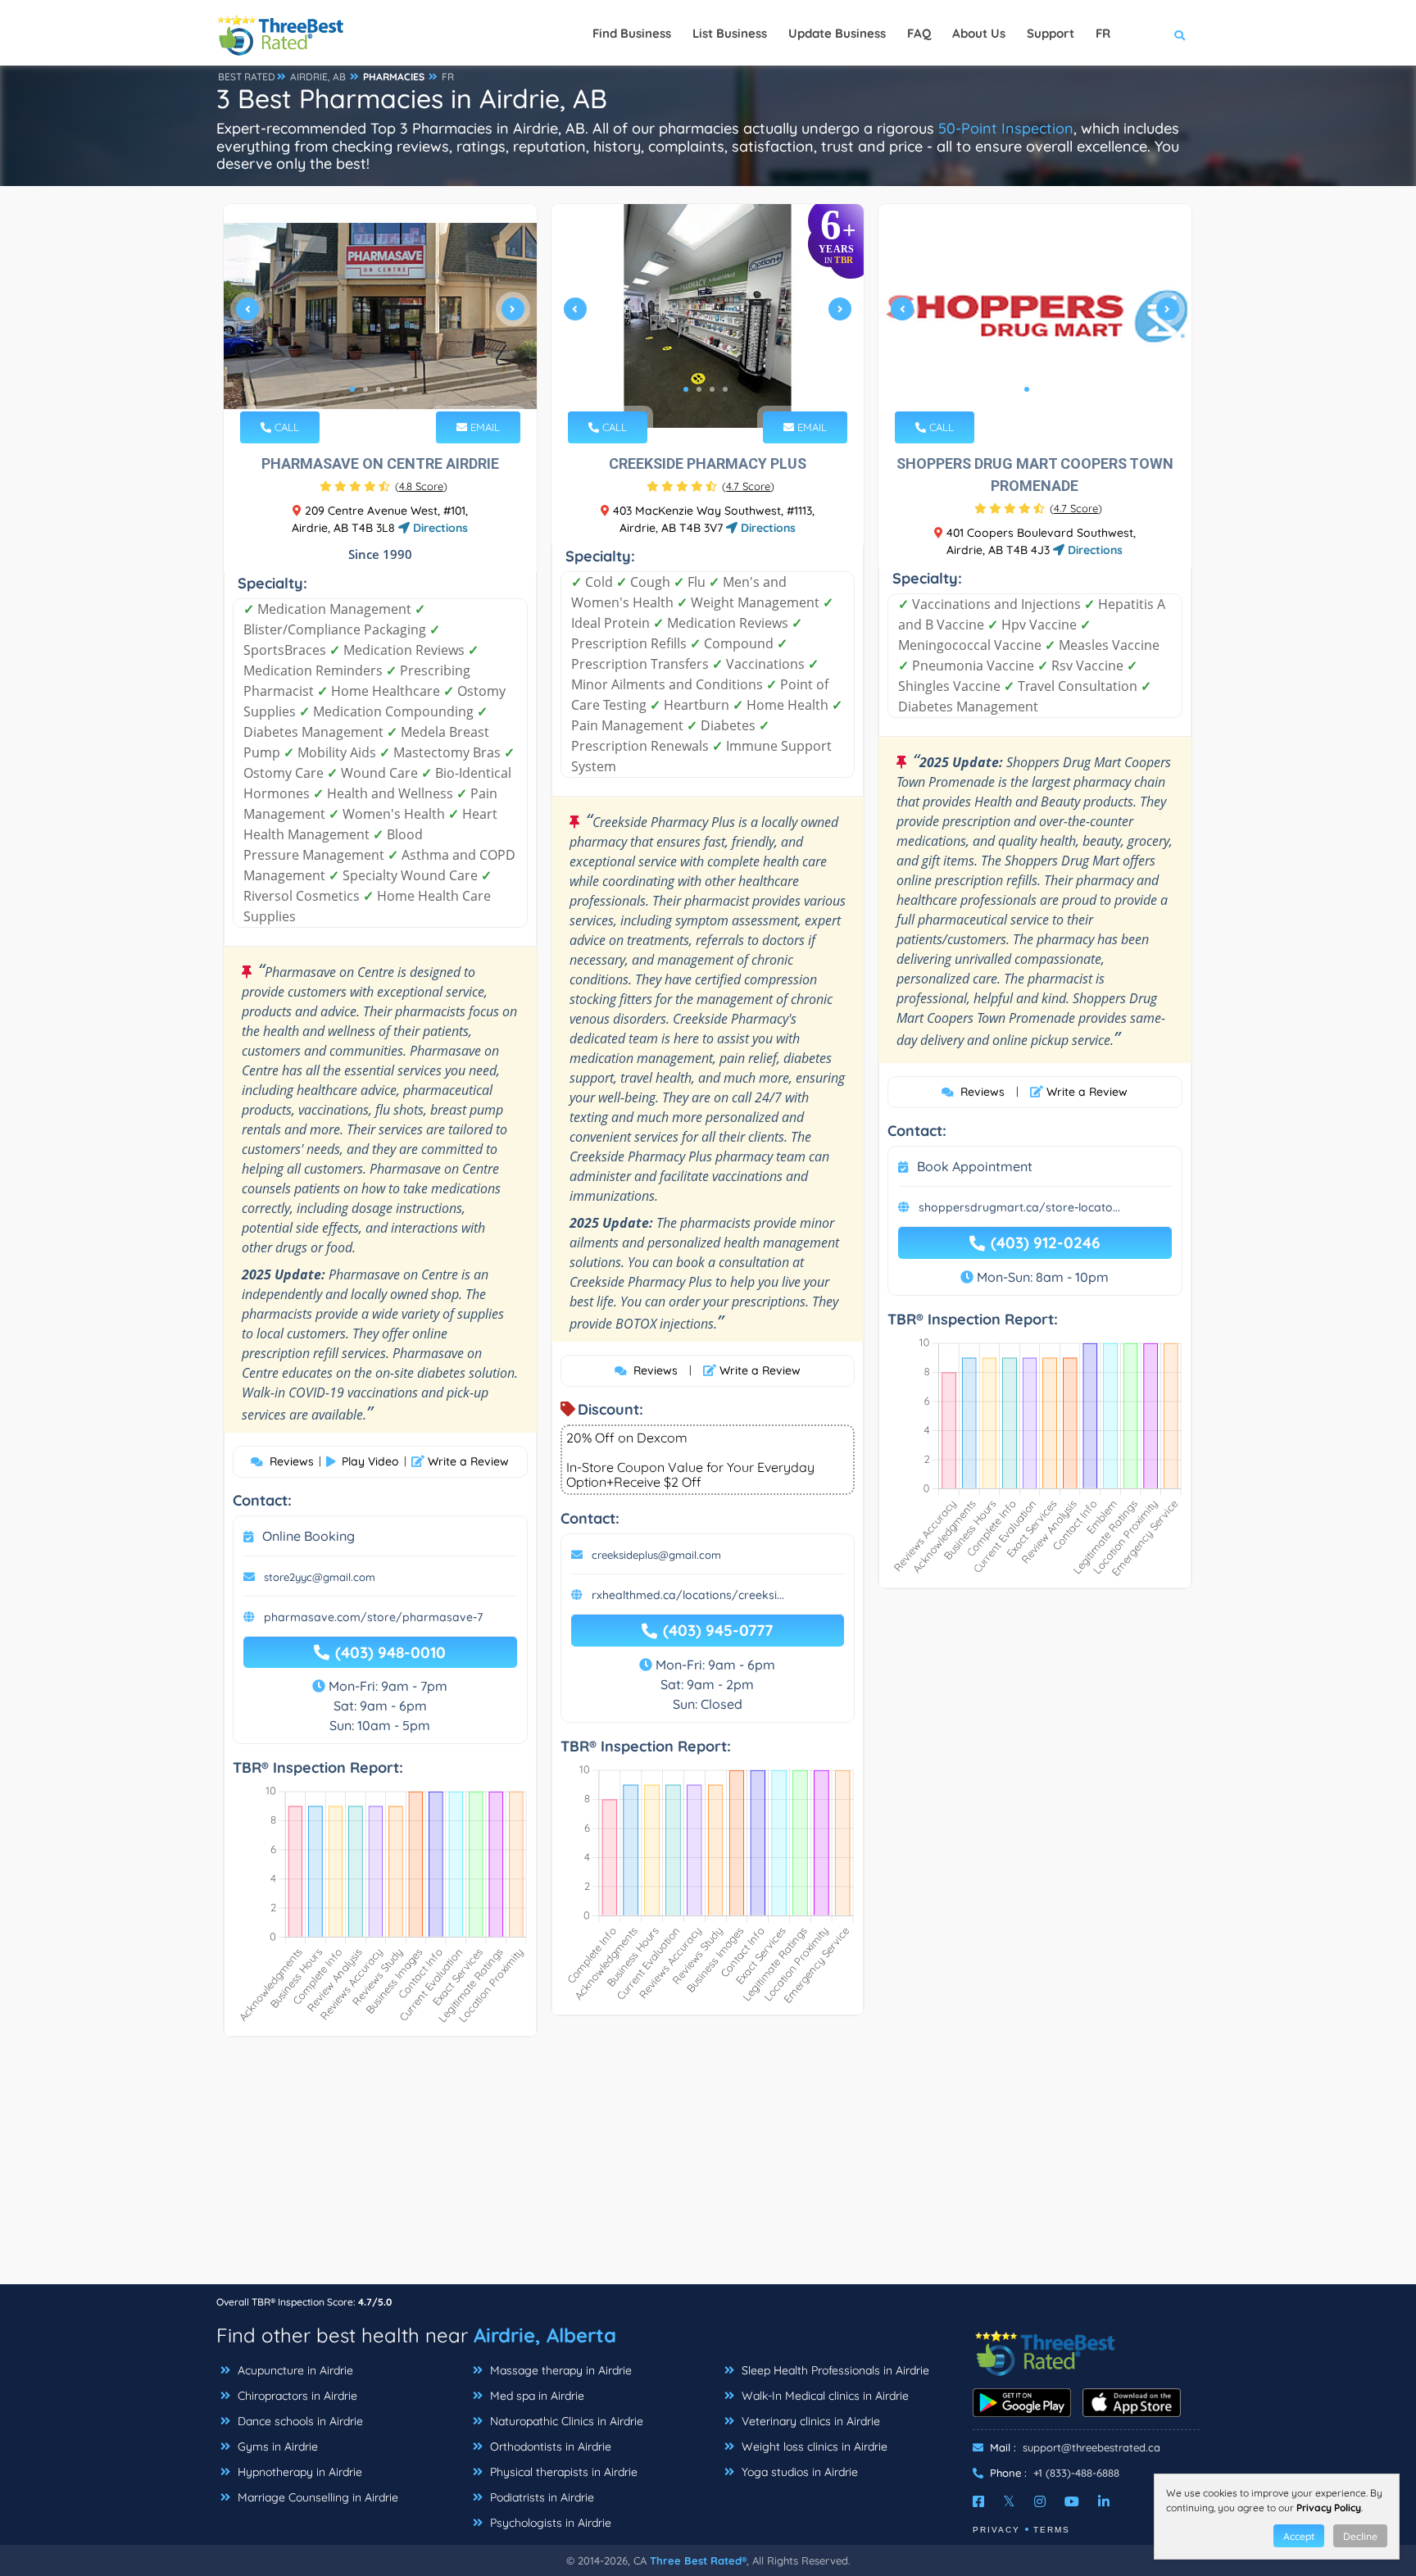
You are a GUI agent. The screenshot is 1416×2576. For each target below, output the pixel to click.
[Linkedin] (1104, 2501)
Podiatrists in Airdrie (540, 2497)
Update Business (837, 33)
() (421, 486)
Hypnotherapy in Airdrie (298, 2472)
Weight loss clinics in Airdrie (813, 2447)
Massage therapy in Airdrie (559, 2370)
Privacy (996, 2530)
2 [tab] (365, 389)
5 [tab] (405, 389)
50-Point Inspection (1006, 128)
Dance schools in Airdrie (299, 2421)
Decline (1360, 2536)
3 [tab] (379, 389)
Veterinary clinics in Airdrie (809, 2421)
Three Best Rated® (698, 2560)
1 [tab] (352, 389)
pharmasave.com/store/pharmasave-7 (373, 1617)
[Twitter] (1009, 2501)
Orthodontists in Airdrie (549, 2447)
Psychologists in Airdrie (549, 2523)
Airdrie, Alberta (545, 2335)
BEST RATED (247, 77)
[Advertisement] (708, 2169)
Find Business (632, 33)
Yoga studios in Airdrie (798, 2472)
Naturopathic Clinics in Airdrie (565, 2421)
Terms (1052, 2530)
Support (1051, 33)
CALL (285, 427)
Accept (1299, 2536)
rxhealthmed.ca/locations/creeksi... (688, 1595)
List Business (730, 33)
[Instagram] (1040, 2501)
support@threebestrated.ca (1091, 2447)
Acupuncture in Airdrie (294, 2370)
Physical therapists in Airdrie (562, 2472)
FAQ (919, 33)
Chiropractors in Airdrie (296, 2396)
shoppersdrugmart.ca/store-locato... (1019, 1207)
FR (448, 77)
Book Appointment (975, 1166)
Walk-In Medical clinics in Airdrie (824, 2396)
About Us (979, 33)
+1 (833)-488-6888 (1076, 2473)
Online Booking (309, 1536)
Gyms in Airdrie (276, 2447)
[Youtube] (1072, 2501)
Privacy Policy (1329, 2508)
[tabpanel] (380, 316)
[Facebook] (978, 2501)
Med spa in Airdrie (536, 2396)
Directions (439, 528)
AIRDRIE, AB (318, 77)
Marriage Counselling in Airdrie (316, 2497)
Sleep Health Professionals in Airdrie (834, 2370)
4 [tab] (392, 389)
